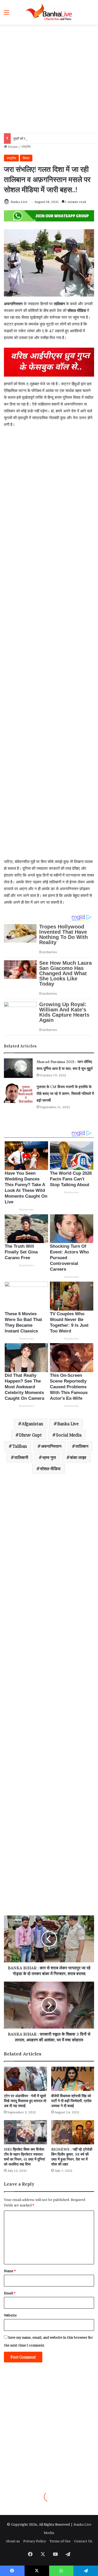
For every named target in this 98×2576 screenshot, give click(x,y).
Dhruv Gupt (30, 1435)
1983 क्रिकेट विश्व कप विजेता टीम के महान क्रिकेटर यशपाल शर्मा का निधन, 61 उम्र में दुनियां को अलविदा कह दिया (24, 2157)
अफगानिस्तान (51, 1446)
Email (10, 2293)
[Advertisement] (49, 79)
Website (10, 2315)
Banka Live (19, 202)
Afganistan (32, 1424)
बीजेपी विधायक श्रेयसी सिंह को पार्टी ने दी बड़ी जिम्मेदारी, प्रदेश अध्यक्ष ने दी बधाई (71, 2101)
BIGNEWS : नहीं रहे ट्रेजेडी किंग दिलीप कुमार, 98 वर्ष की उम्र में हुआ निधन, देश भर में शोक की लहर (72, 2157)
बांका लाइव (78, 1457)
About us (13, 2541)
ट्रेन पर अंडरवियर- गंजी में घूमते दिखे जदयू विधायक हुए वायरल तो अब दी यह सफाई (25, 2101)
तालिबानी (21, 1457)
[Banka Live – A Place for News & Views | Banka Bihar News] (49, 12)
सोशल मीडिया (50, 1469)
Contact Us (83, 2541)
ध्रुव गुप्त (49, 1457)
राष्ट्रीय (26, 147)
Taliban (20, 1446)
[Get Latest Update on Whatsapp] (49, 215)
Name (10, 2271)
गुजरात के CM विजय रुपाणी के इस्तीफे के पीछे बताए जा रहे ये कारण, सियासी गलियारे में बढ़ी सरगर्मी (65, 1094)
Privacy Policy (35, 2541)
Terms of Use (60, 2541)
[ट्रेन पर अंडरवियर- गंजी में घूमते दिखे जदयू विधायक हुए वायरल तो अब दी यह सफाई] (25, 2079)
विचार (26, 158)
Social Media (69, 1435)
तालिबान (82, 1446)
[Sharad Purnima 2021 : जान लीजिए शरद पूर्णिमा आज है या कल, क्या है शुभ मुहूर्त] (18, 1068)
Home (12, 147)
